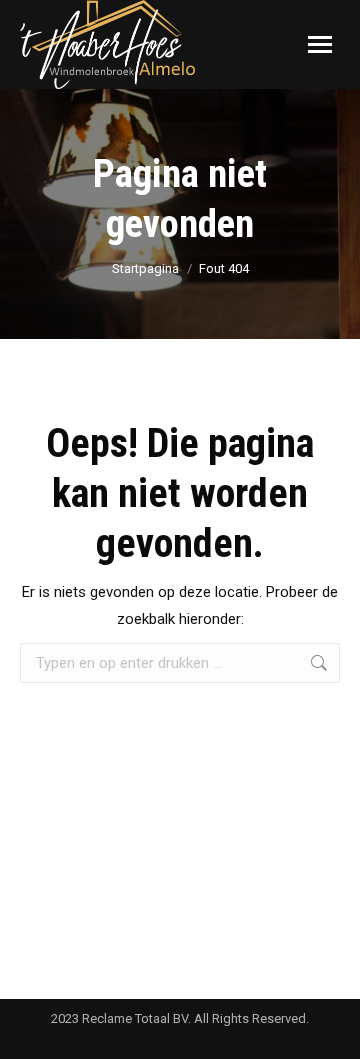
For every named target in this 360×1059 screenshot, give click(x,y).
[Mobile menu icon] (320, 44)
